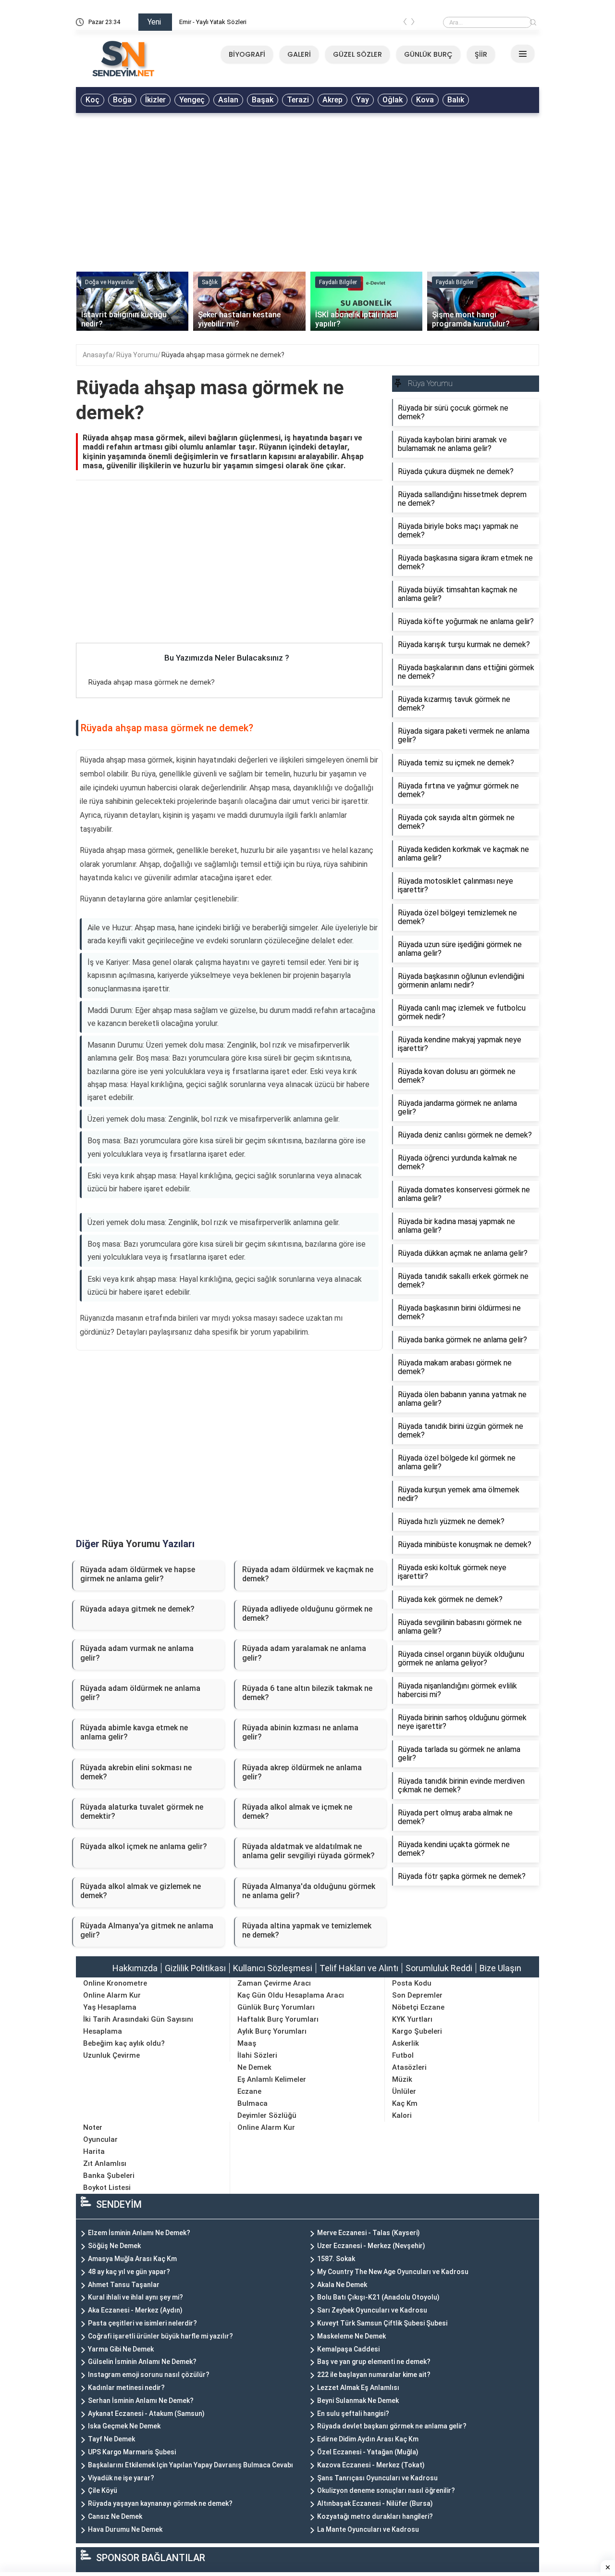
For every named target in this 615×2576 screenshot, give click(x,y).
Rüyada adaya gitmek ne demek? (137, 1609)
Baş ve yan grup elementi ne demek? (374, 2362)
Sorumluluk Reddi (439, 1968)
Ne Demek (254, 2067)
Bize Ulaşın (500, 1968)
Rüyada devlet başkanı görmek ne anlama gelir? (392, 2426)
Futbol (403, 2055)
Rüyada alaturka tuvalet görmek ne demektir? (142, 1812)
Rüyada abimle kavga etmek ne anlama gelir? (134, 1732)
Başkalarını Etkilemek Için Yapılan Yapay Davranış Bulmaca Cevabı (191, 2465)
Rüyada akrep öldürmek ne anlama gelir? (302, 1772)
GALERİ (299, 54)
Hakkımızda (135, 1968)
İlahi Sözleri (257, 2055)
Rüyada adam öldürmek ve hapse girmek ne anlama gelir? (138, 1574)
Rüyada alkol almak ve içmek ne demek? (297, 1812)
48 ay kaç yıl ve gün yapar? (129, 2272)
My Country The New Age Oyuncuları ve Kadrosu (393, 2272)
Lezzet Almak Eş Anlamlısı (358, 2388)
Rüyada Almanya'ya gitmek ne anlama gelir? (147, 1930)
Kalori (402, 2115)
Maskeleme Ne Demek (351, 2336)
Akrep (332, 100)
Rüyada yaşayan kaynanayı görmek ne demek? (160, 2503)
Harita (94, 2151)
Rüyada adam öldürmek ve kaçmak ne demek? (308, 1574)
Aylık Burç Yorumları (272, 2031)
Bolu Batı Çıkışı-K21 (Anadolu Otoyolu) (378, 2297)
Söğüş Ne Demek (114, 2246)
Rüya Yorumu (137, 355)
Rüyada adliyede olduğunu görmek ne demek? (307, 1613)
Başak (263, 100)
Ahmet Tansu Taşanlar (124, 2285)
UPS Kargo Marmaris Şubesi (132, 2452)
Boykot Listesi (107, 2188)
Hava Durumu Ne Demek (125, 2529)
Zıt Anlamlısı (105, 2163)
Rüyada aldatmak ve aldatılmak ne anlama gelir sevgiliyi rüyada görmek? (308, 1851)
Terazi (298, 100)
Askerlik (406, 2043)
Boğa (122, 100)
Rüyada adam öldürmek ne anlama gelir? (140, 1693)
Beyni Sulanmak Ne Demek (358, 2401)
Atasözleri (409, 2067)
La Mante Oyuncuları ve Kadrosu (368, 2529)
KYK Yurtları (412, 2019)
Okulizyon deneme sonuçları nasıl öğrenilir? (386, 2490)
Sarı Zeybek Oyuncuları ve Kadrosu (372, 2310)
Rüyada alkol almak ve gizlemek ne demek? (141, 1891)
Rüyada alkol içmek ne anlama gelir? (144, 1846)
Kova (425, 100)
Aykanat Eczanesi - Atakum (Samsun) (146, 2413)
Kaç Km (405, 2103)
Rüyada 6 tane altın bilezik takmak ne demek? (307, 1693)
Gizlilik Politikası (195, 1968)
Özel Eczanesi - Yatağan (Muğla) (368, 2452)
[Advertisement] (307, 190)
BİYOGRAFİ (247, 54)
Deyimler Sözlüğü (267, 2115)
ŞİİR (481, 54)
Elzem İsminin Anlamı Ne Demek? (139, 2233)
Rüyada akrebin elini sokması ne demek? (136, 1772)
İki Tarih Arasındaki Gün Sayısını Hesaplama (138, 2025)
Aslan (228, 100)
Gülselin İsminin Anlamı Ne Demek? (142, 2362)
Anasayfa (98, 355)
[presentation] (405, 24)
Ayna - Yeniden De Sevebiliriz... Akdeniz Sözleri (244, 22)
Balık (456, 100)
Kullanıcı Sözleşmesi (273, 1968)
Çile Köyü (103, 2490)
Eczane (249, 2091)
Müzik (402, 2079)
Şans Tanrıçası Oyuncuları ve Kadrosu (377, 2478)
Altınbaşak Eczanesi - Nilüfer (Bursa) (375, 2503)
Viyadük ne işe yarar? (121, 2478)
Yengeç (192, 100)
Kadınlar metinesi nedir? (126, 2388)
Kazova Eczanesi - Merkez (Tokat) (371, 2465)
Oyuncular (100, 2139)
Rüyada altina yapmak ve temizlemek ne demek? (307, 1930)
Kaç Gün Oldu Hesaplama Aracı (291, 1995)
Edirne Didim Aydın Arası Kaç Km (368, 2439)
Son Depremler (417, 1995)
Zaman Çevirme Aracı (274, 1983)
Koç (92, 100)
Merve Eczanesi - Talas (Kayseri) (369, 2233)
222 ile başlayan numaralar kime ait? (374, 2375)
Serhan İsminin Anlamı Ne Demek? (141, 2401)
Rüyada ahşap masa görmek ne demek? (223, 355)
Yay (363, 100)
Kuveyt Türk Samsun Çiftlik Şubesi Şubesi (382, 2323)
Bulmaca (252, 2103)
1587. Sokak (336, 2259)
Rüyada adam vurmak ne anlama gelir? (137, 1653)
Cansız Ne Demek (115, 2516)
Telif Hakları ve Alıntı (359, 1968)
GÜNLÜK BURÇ (428, 54)
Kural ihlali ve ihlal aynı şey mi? (135, 2297)
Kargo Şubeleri (417, 2031)
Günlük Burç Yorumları (276, 2007)
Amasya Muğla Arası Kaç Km (132, 2259)
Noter (93, 2127)
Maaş (247, 2043)
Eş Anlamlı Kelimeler (272, 2079)
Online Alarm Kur (112, 1995)
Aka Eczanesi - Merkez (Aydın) (135, 2310)
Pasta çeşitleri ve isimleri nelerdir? (142, 2323)
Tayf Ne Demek (111, 2439)
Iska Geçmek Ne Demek (124, 2426)
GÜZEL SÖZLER (357, 54)
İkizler (155, 100)
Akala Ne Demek (342, 2285)
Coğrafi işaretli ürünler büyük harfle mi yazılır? (160, 2336)
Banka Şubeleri (109, 2176)
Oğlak (393, 100)
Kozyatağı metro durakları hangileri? (375, 2516)
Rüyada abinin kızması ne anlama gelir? (300, 1732)
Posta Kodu (412, 1983)
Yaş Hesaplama (110, 2007)
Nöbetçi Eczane (418, 2007)
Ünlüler (404, 2091)
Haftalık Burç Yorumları (278, 2019)
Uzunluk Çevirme (111, 2055)
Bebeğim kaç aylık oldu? (124, 2043)
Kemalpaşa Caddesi (348, 2349)
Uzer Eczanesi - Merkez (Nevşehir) (371, 2246)
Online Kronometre (115, 1983)
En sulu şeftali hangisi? (353, 2413)
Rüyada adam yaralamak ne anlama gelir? (304, 1653)
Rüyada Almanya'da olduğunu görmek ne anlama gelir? (309, 1891)
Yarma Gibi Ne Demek (121, 2349)
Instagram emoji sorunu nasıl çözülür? (149, 2375)
